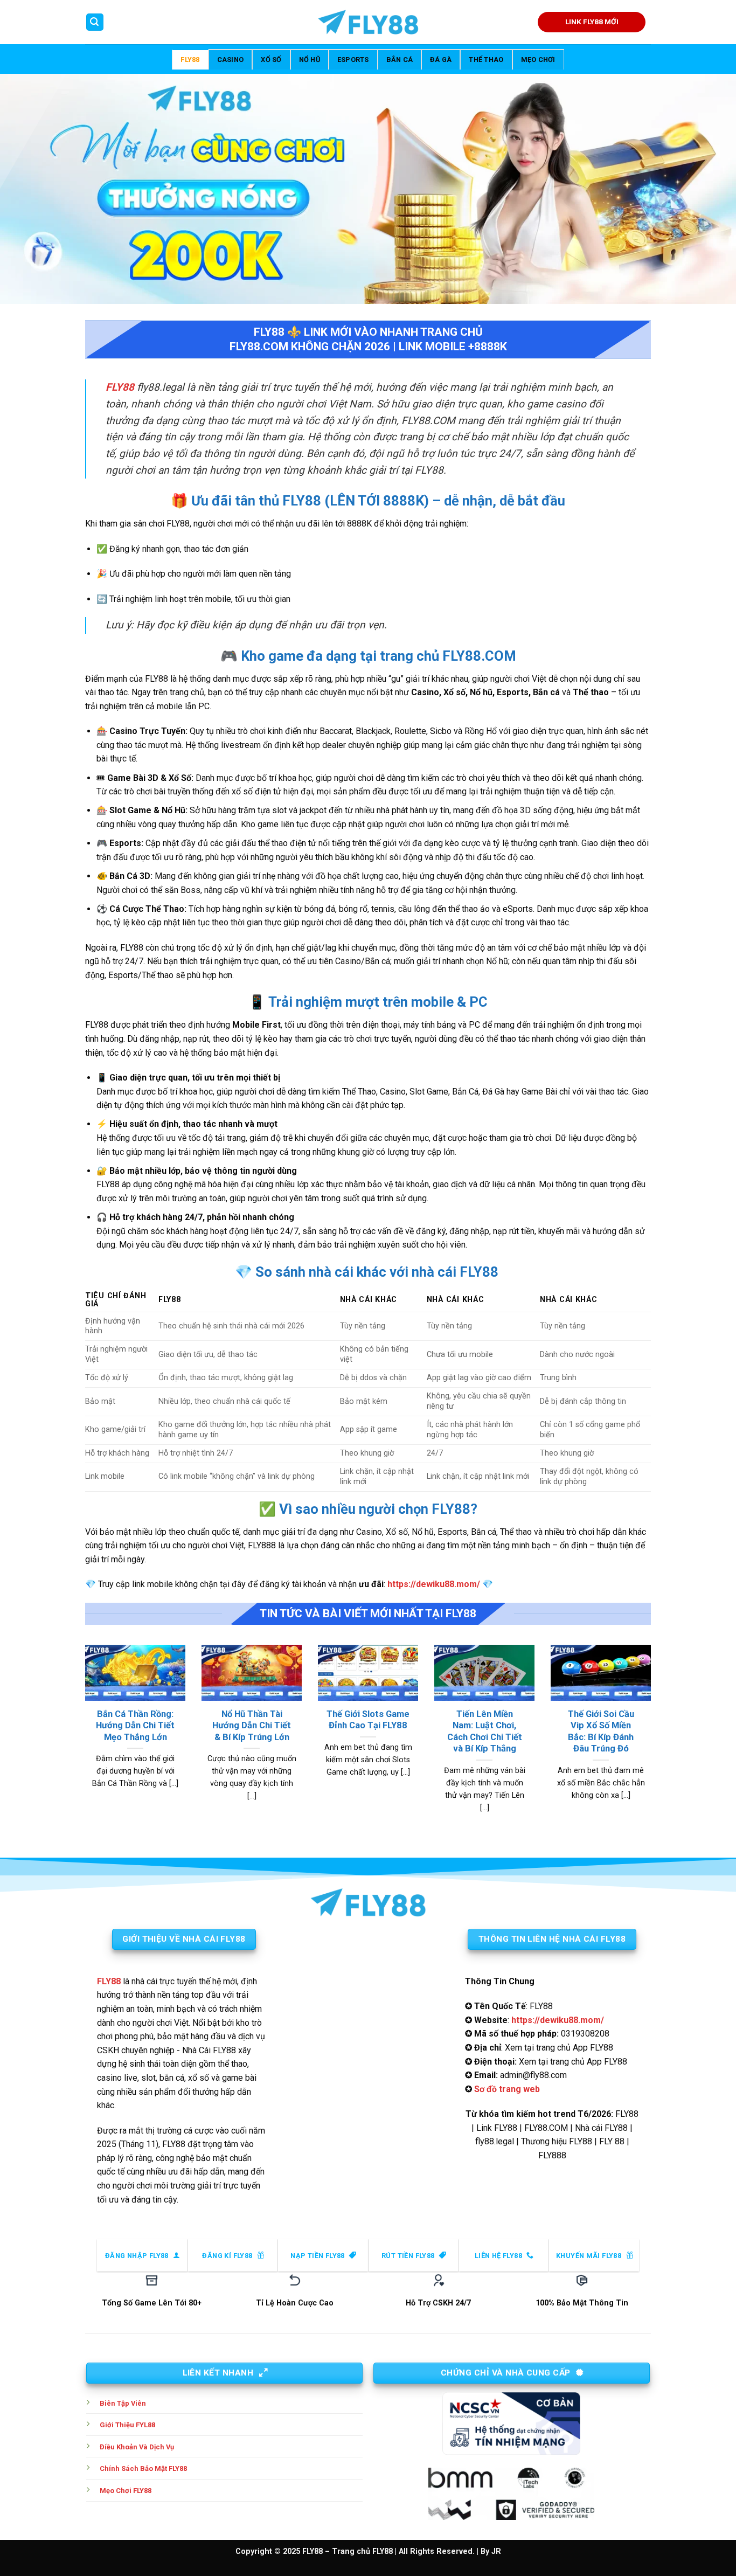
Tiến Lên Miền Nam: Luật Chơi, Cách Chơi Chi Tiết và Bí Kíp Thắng (485, 1732)
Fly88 (190, 60)
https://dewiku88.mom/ (434, 1584)
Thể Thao (486, 60)
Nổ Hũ (310, 60)
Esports (353, 60)
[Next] (653, 1742)
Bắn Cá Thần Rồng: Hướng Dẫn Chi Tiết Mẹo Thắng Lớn (135, 1726)
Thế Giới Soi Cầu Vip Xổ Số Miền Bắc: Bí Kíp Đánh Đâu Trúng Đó (601, 1732)
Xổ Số (271, 60)
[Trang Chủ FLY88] (368, 22)
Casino (231, 60)
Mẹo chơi (538, 60)
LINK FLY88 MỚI (592, 22)
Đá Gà (441, 60)
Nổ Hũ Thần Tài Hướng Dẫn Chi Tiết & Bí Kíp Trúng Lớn (252, 1726)
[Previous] (83, 1742)
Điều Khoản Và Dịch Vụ (137, 2447)
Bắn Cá (400, 60)
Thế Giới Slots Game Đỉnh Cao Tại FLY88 (368, 1720)
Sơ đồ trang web (507, 2089)
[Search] (95, 22)
